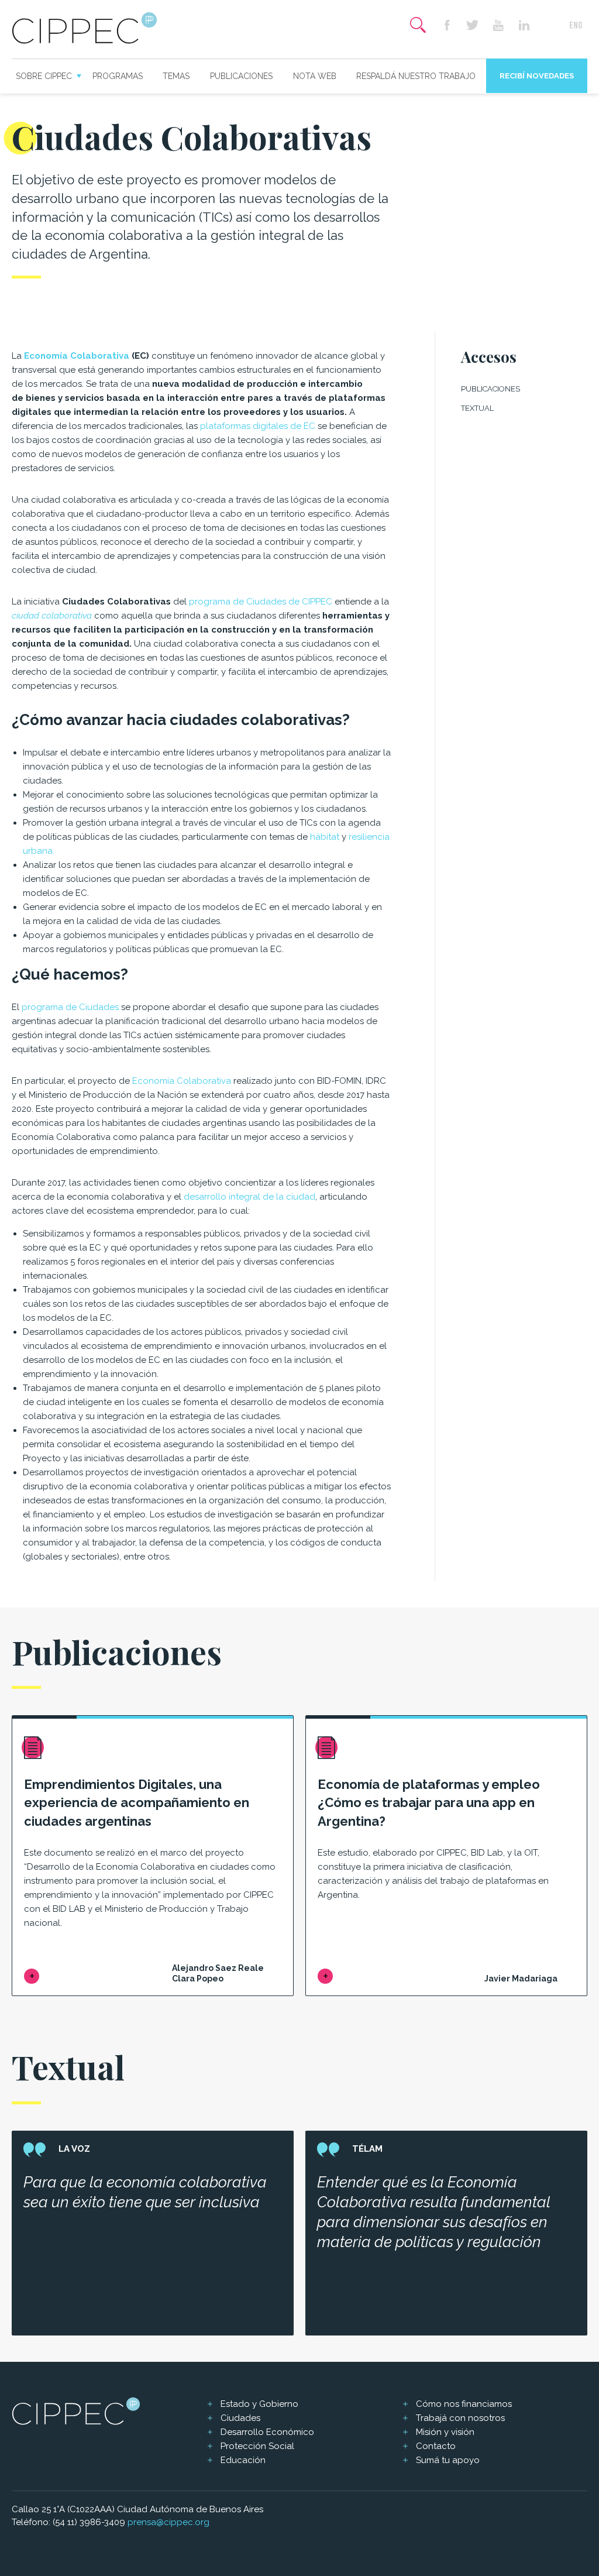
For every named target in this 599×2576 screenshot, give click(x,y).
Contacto (436, 2446)
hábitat (325, 837)
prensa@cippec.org (168, 2522)
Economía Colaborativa (78, 356)
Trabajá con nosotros (460, 2418)
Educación (243, 2460)
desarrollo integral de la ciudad (249, 1197)
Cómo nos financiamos (464, 2404)
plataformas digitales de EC (258, 426)
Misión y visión (445, 2432)
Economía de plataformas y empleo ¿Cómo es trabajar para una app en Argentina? (429, 1803)
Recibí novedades (537, 76)
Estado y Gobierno (259, 2404)
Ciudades (240, 2418)
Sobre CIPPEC (44, 76)
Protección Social (257, 2446)
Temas (176, 76)
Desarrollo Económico (267, 2432)
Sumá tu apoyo (448, 2460)
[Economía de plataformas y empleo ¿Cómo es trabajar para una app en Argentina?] (325, 1976)
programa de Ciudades (70, 1007)
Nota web (315, 76)
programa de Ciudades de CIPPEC (261, 602)
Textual (477, 408)
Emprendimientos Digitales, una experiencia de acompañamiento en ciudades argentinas (137, 1803)
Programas (118, 76)
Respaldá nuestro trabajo (416, 76)
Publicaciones (241, 76)
